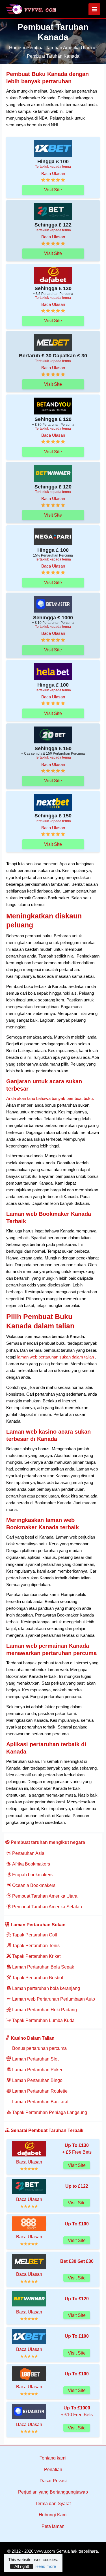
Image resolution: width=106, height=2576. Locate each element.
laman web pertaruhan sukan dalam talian (55, 1357)
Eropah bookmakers (32, 1875)
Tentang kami (53, 2458)
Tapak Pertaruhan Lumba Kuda (43, 2020)
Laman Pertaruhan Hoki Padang (44, 2010)
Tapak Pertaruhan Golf (34, 1935)
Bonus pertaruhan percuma (39, 2048)
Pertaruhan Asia (28, 1853)
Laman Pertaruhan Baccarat (40, 2102)
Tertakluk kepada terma (53, 166)
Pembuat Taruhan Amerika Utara (44, 1896)
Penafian (53, 2469)
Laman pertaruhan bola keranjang (46, 1988)
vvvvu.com (45, 2551)
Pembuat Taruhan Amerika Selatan (46, 1907)
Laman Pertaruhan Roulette (39, 2091)
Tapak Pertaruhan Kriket (36, 1956)
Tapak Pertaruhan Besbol (37, 1978)
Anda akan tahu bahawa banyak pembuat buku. (50, 1098)
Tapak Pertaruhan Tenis (35, 1946)
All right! (22, 2566)
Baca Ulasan (53, 174)
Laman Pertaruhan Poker (37, 2070)
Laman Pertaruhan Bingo (37, 2080)
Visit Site (53, 190)
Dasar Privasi (53, 2481)
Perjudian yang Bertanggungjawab (53, 2492)
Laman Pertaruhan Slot (35, 2059)
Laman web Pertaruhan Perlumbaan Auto (53, 1999)
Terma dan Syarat (53, 2504)
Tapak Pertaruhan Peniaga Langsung (49, 2112)
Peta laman (53, 2526)
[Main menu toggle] (94, 9)
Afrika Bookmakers (31, 1864)
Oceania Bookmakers (33, 1885)
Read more (46, 2566)
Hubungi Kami (53, 2515)
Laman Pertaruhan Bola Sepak (43, 1967)
